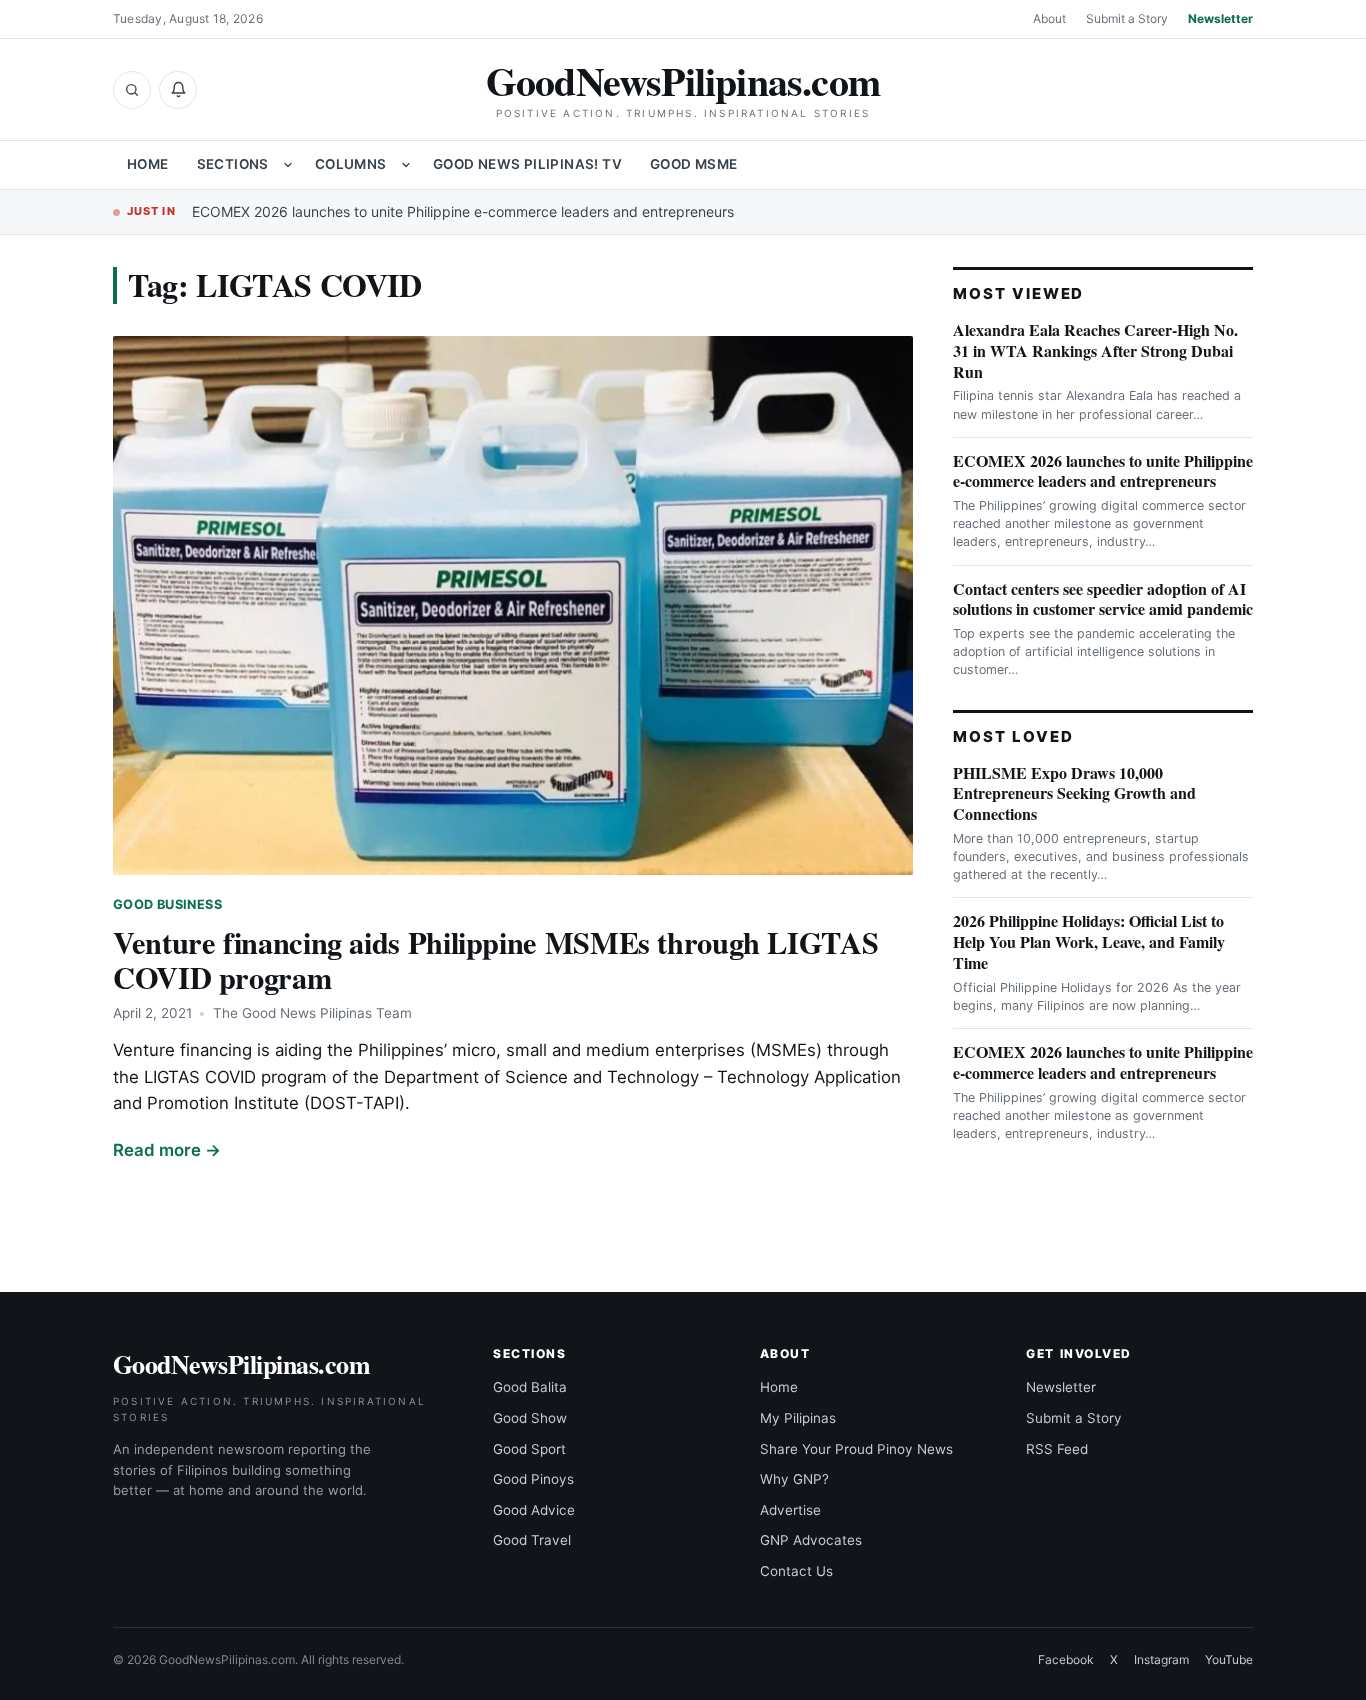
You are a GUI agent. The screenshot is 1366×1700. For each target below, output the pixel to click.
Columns (351, 164)
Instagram (1161, 1659)
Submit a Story (1127, 18)
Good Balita (530, 1387)
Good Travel (532, 1540)
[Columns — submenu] (406, 165)
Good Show (530, 1418)
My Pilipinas (798, 1418)
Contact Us (796, 1571)
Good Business (167, 904)
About (1049, 18)
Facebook (1066, 1659)
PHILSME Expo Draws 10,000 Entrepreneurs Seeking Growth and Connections (1074, 793)
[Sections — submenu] (288, 165)
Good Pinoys (533, 1479)
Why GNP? (794, 1479)
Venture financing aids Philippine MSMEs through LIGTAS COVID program (495, 959)
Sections (233, 164)
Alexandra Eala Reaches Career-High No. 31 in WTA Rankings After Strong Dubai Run (1095, 350)
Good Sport (529, 1449)
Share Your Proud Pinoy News (856, 1449)
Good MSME (694, 164)
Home (148, 164)
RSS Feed (1057, 1449)
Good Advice (534, 1510)
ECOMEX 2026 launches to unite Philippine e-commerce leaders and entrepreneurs (463, 211)
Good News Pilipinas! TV (527, 164)
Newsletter (1220, 18)
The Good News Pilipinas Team (312, 1013)
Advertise (790, 1510)
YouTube (1229, 1659)
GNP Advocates (811, 1540)
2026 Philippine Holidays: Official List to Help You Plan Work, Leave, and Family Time (1089, 941)
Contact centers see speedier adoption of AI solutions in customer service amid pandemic (1103, 599)
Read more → (167, 1150)
